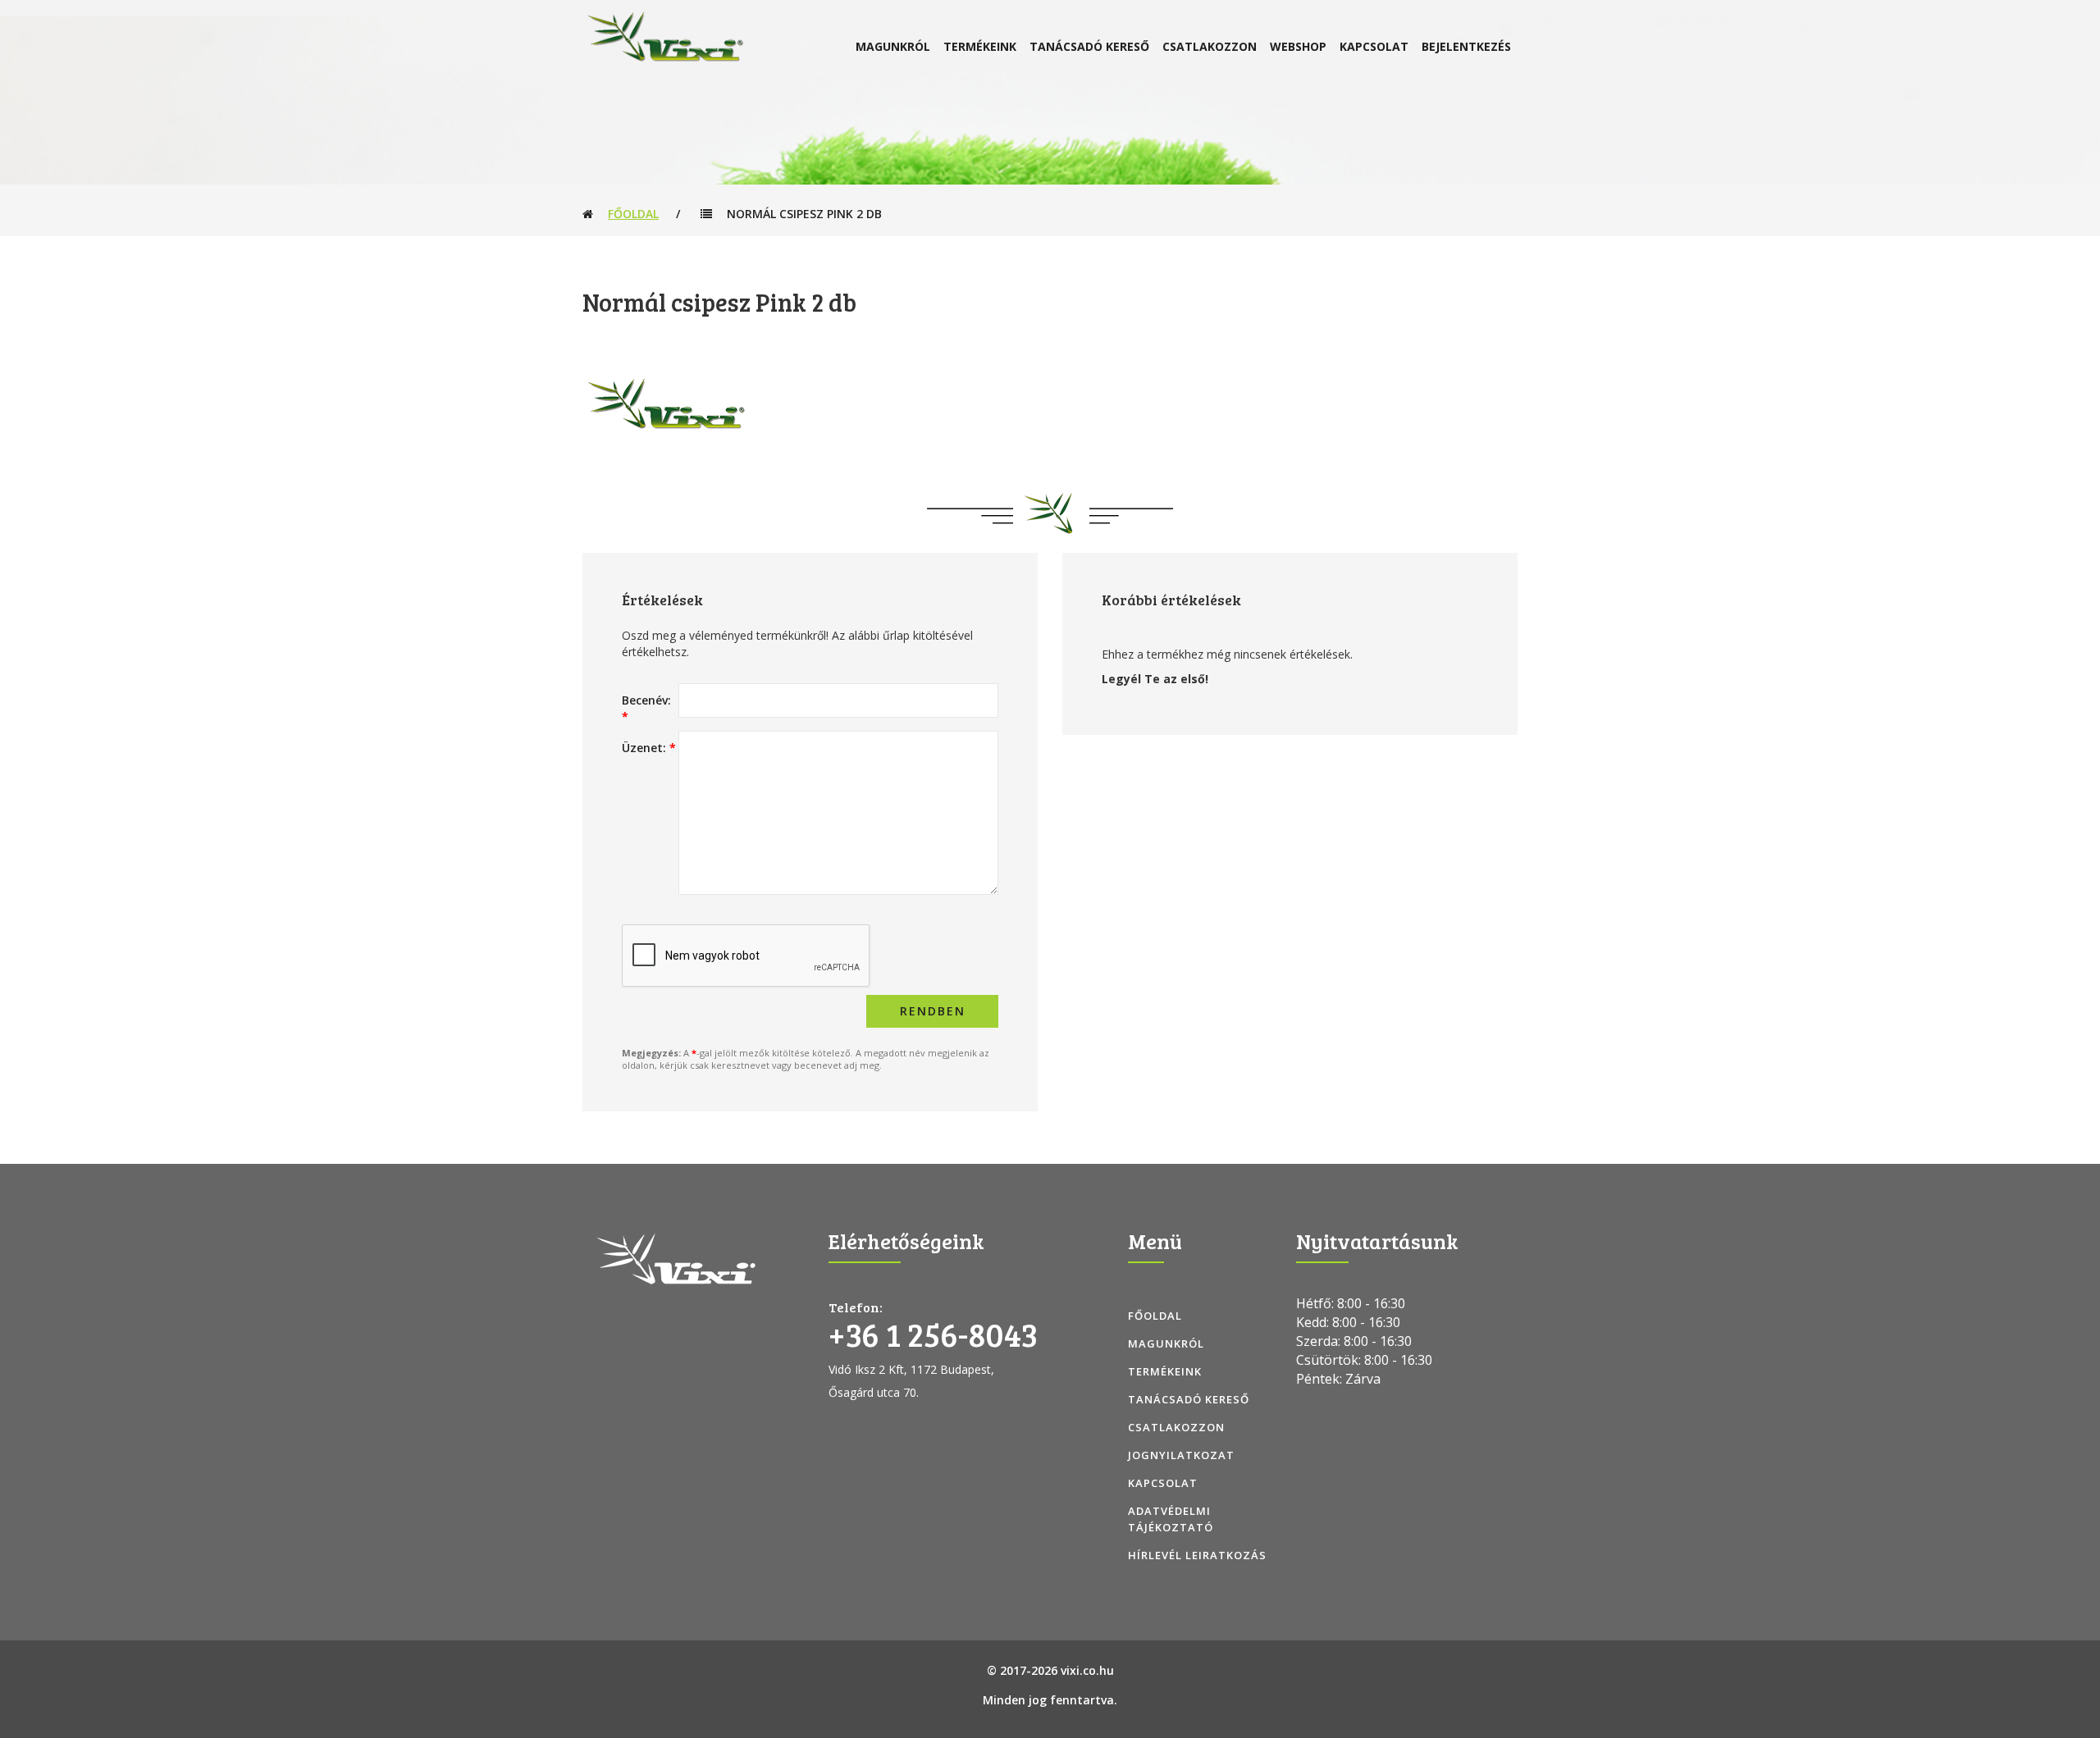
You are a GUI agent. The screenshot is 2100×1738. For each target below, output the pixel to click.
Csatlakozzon (1210, 46)
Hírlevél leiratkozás (1197, 1555)
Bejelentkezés (1466, 46)
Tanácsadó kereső (1089, 46)
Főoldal (633, 214)
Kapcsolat (1374, 46)
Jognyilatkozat (1181, 1455)
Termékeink (980, 46)
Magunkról (893, 46)
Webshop (1298, 46)
